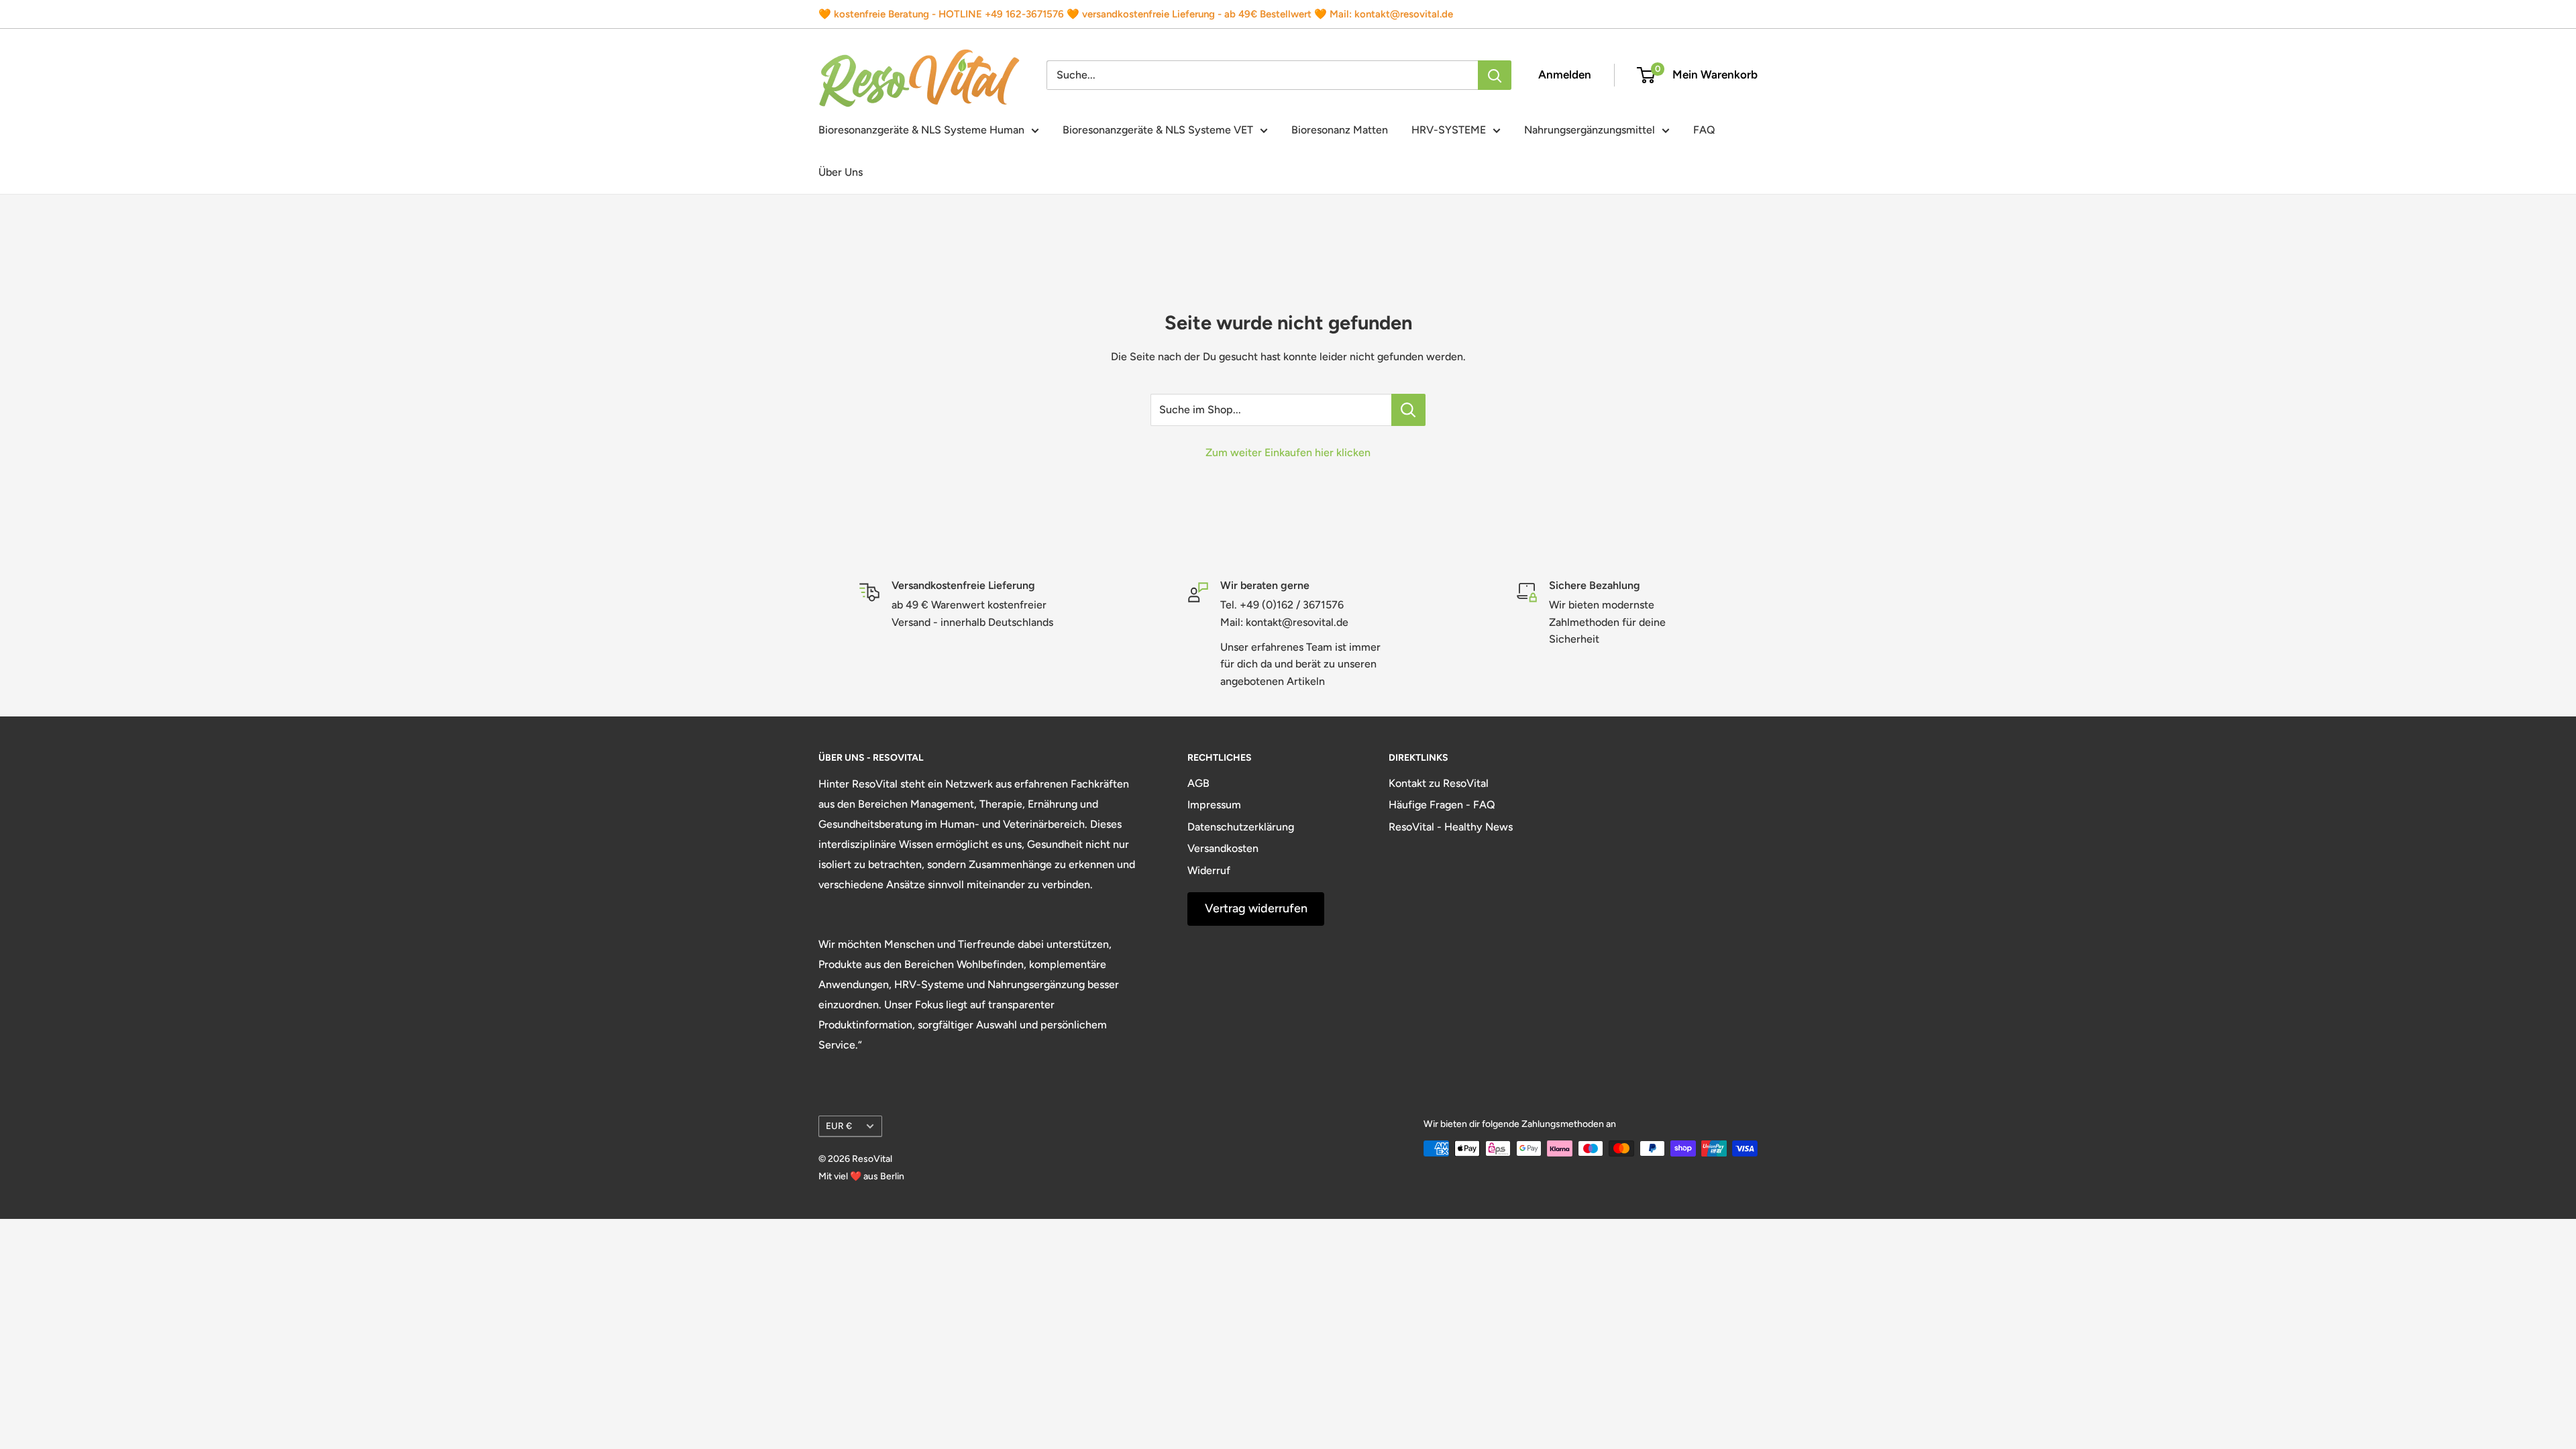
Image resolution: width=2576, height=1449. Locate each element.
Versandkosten (1223, 848)
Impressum (1214, 805)
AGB (1198, 783)
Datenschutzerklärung (1241, 827)
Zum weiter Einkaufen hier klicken (1288, 452)
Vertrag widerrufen (1256, 908)
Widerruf (1209, 870)
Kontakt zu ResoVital (1439, 783)
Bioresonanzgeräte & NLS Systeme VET (1158, 130)
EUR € (839, 1126)
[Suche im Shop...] (1408, 410)
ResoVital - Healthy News (1451, 827)
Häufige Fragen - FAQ (1442, 805)
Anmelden (1565, 74)
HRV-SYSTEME (1449, 130)
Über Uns (841, 172)
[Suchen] (1495, 75)
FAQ (1704, 130)
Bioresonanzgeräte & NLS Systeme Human (921, 130)
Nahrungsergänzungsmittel (1590, 130)
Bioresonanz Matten (1340, 130)
